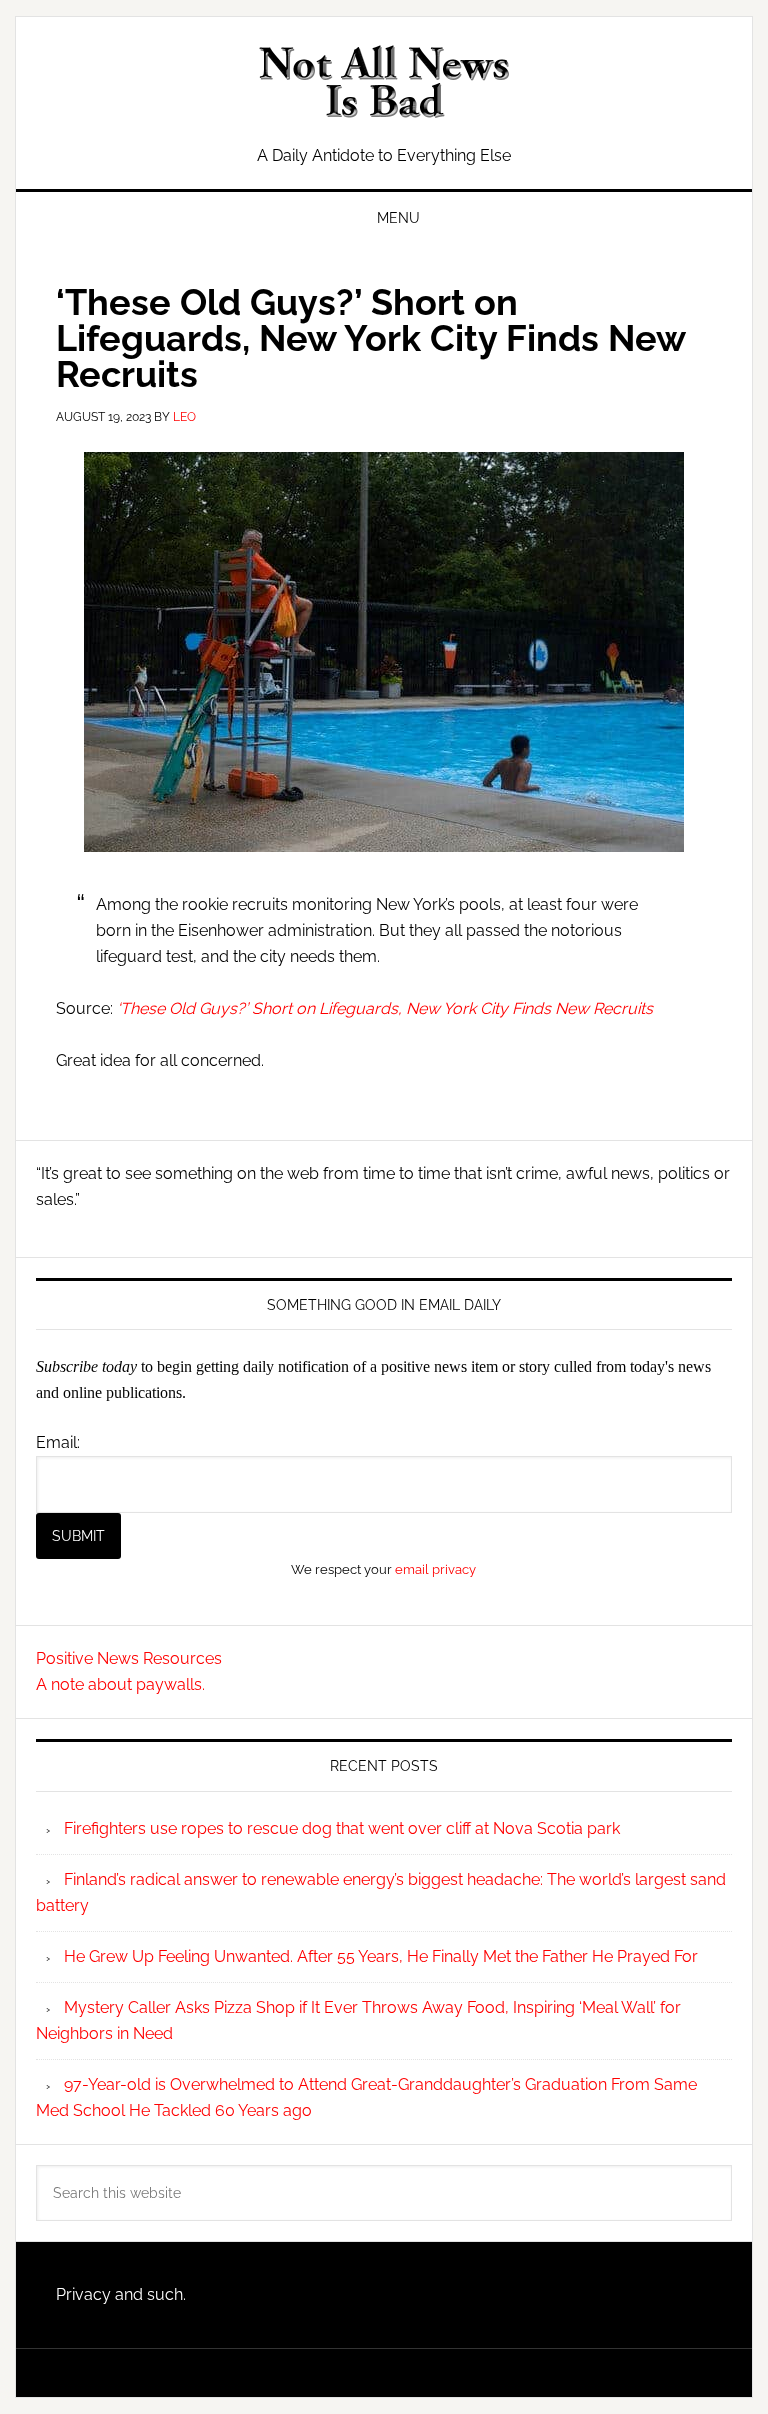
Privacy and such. (121, 2294)
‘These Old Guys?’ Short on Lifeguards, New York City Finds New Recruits (385, 1008)
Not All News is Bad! (383, 82)
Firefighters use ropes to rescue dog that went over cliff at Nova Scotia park (342, 1828)
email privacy (435, 1569)
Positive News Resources (129, 1658)
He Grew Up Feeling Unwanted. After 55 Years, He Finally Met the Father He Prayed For (381, 1956)
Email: (58, 1442)
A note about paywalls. (120, 1684)
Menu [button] (398, 218)
